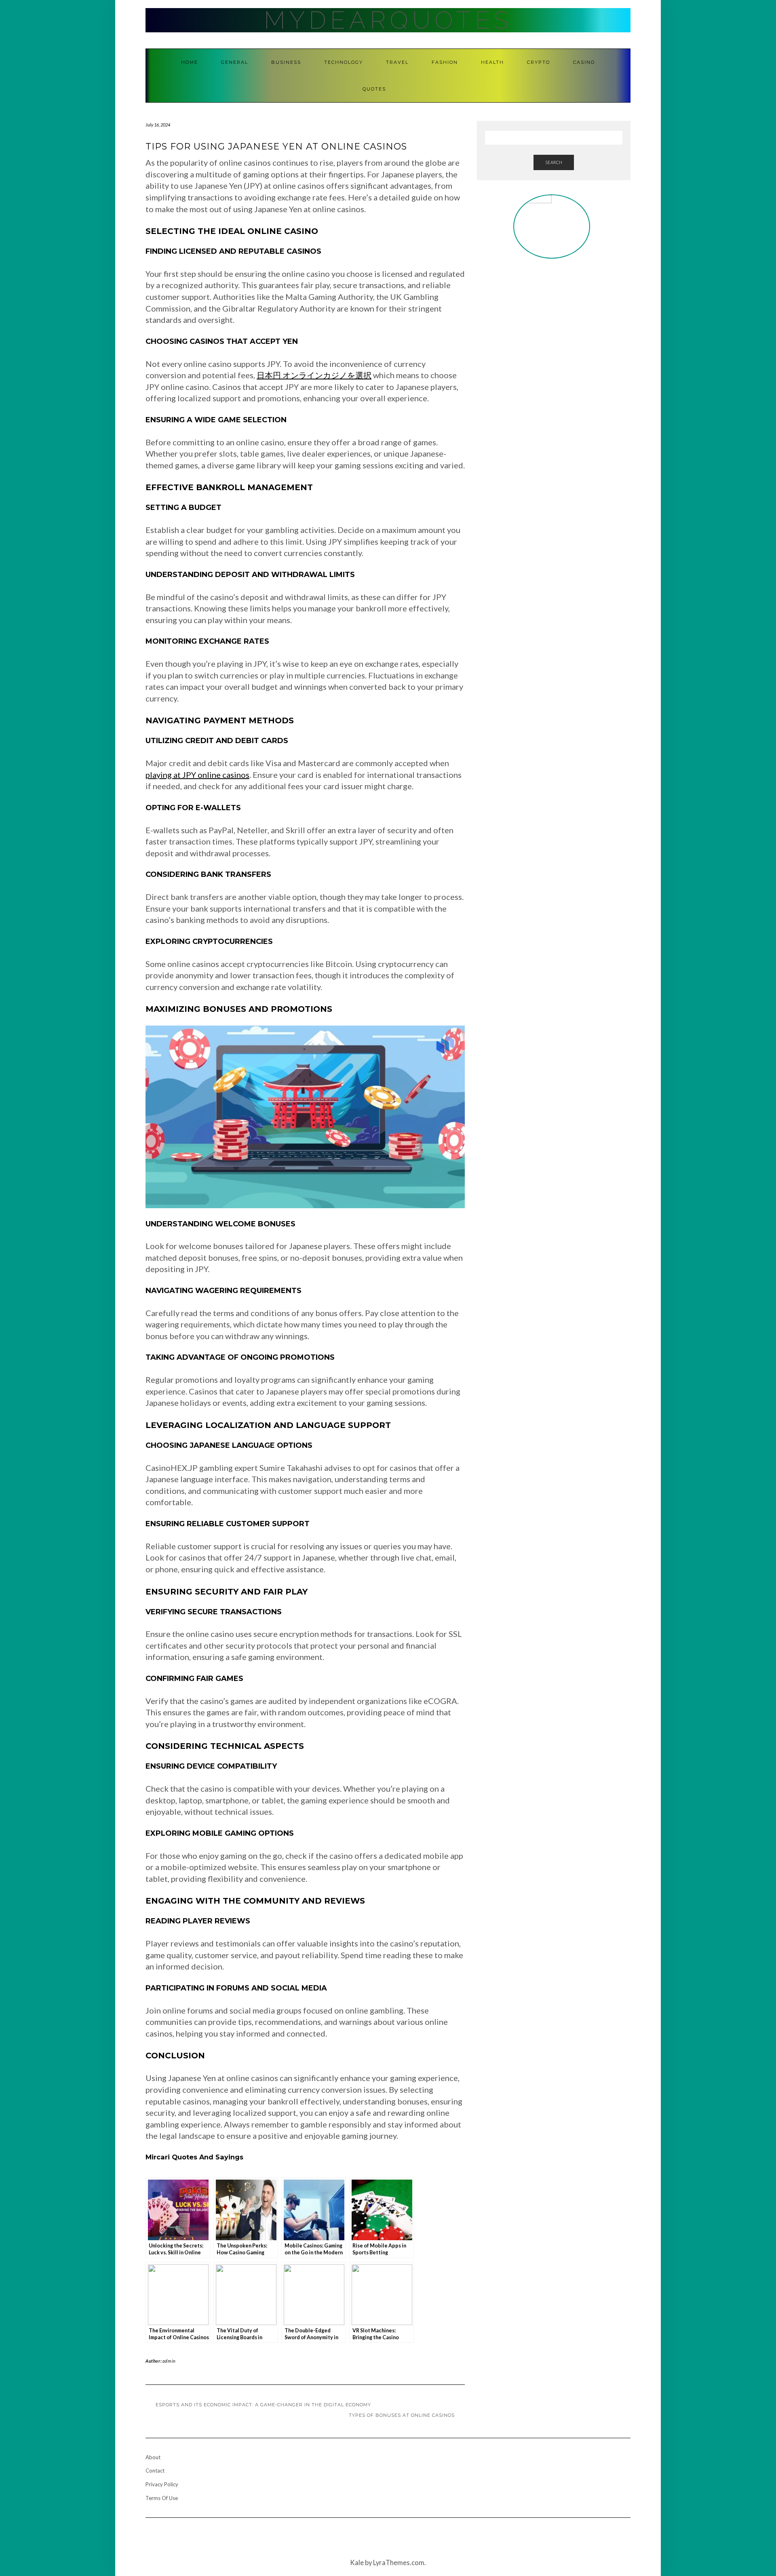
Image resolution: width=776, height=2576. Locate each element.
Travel (397, 62)
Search (554, 162)
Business (286, 62)
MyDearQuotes (388, 20)
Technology (344, 62)
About (153, 2457)
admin (169, 2361)
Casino (584, 62)
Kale (357, 2563)
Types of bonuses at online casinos (402, 2415)
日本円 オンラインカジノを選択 (314, 375)
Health (492, 62)
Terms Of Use (162, 2498)
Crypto (539, 62)
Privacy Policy (162, 2484)
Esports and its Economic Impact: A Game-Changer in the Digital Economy (263, 2405)
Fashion (445, 62)
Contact (155, 2471)
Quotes (374, 89)
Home (190, 62)
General (235, 62)
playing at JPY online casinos (197, 775)
